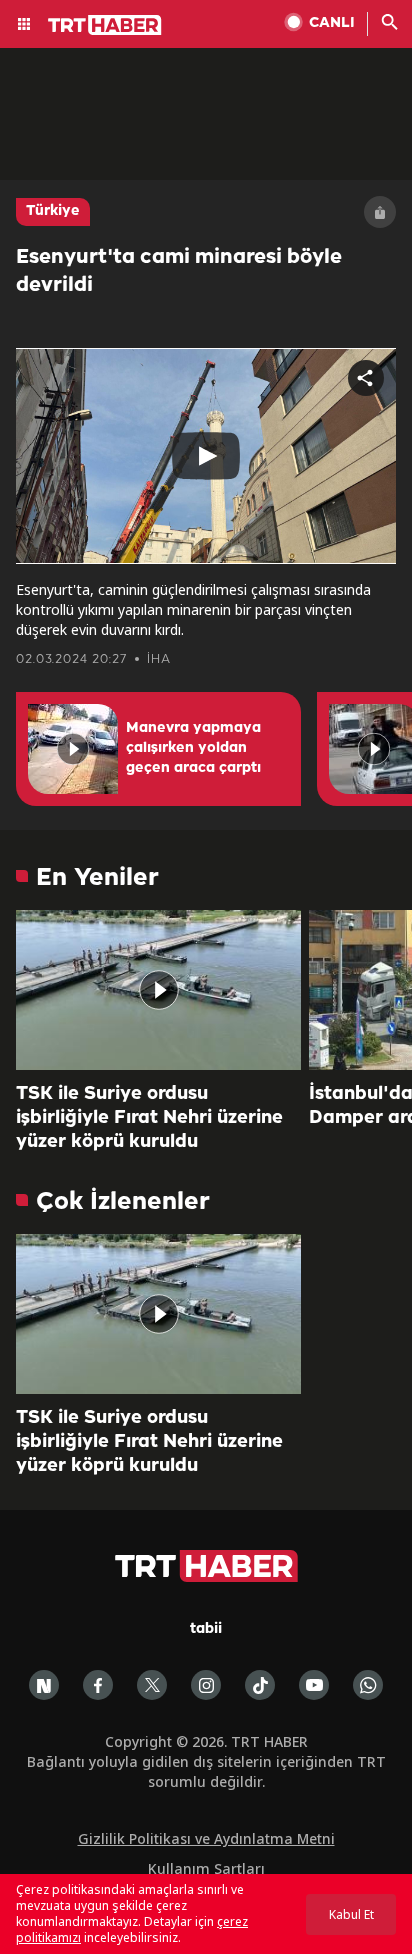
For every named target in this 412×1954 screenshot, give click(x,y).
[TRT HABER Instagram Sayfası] (206, 1685)
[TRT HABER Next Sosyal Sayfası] (44, 1685)
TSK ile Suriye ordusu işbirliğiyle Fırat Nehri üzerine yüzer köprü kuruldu (149, 1118)
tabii (206, 1629)
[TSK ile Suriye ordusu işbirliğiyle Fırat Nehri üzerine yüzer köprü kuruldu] (158, 990)
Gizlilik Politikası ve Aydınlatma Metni (206, 1838)
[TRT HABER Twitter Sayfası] (152, 1685)
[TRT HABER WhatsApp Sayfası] (368, 1685)
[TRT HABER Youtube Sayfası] (314, 1685)
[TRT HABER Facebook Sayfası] (98, 1685)
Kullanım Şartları (206, 1868)
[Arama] (390, 24)
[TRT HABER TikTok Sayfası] (260, 1685)
